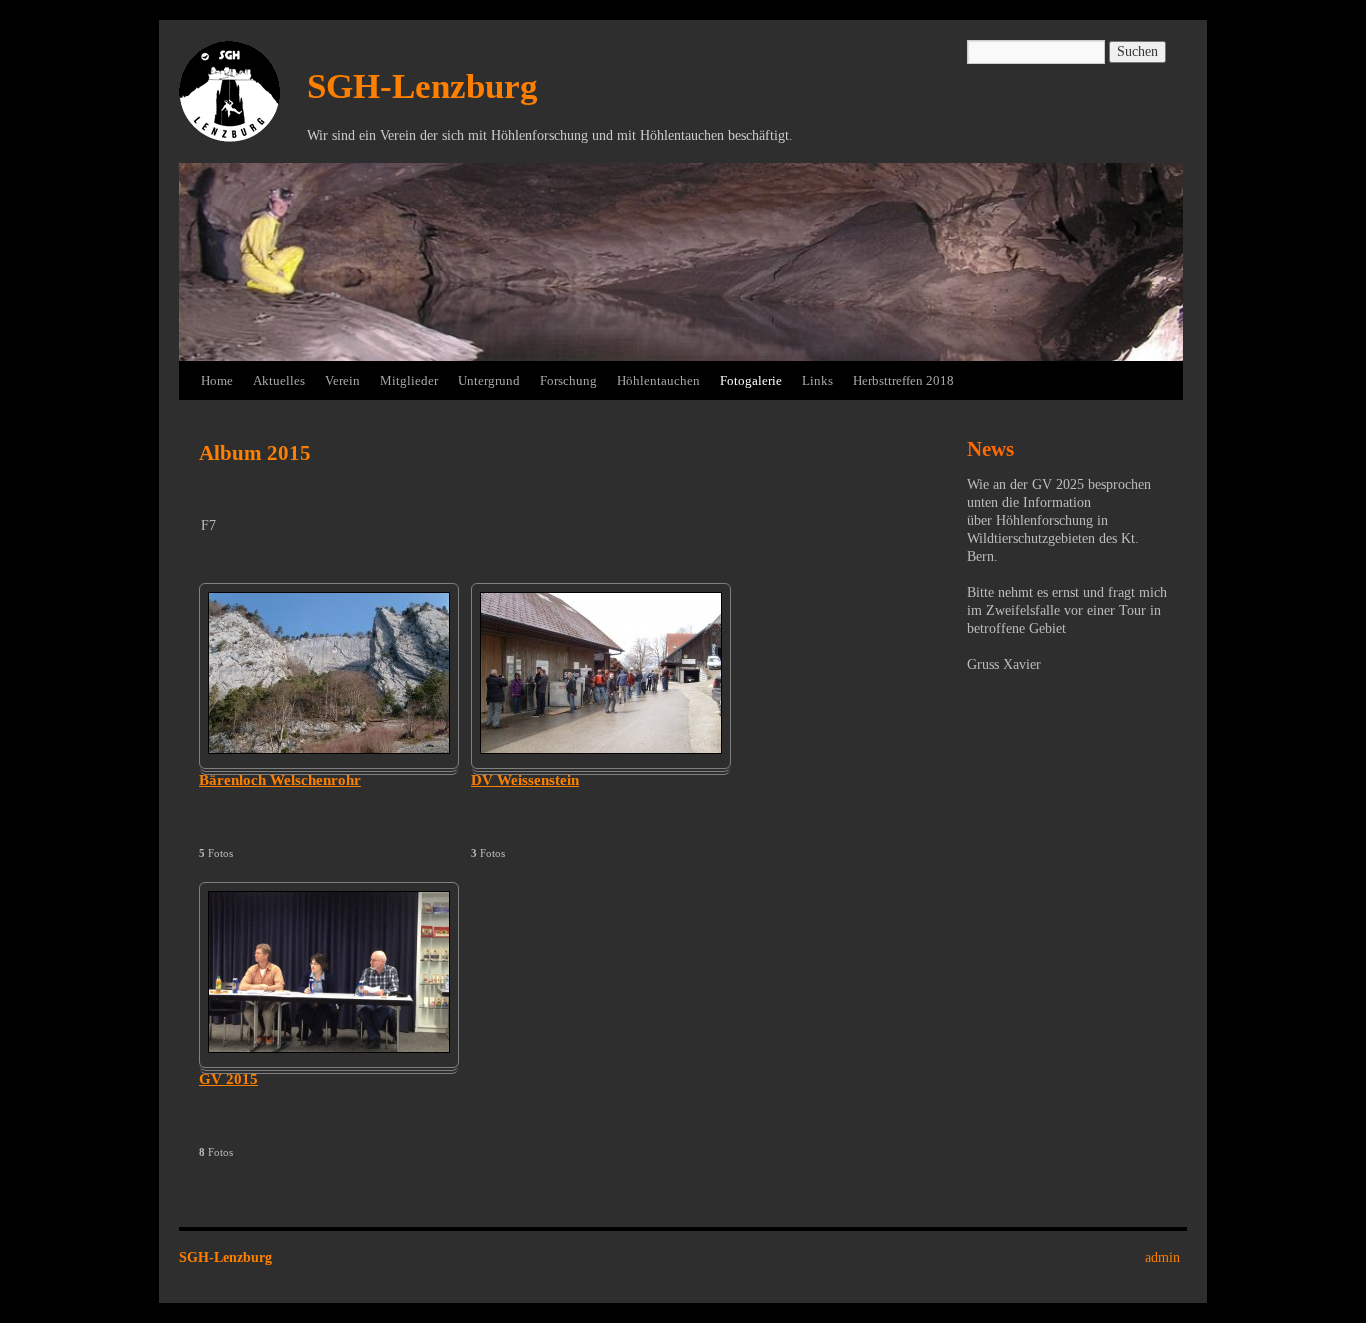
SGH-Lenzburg (422, 86)
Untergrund (489, 380)
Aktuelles (279, 380)
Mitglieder (409, 380)
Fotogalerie (751, 380)
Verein (342, 380)
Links (817, 380)
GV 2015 (228, 1079)
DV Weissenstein (525, 780)
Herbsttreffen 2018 (903, 380)
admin (1162, 1257)
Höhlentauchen (658, 380)
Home (217, 380)
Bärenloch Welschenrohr (280, 780)
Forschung (568, 380)
